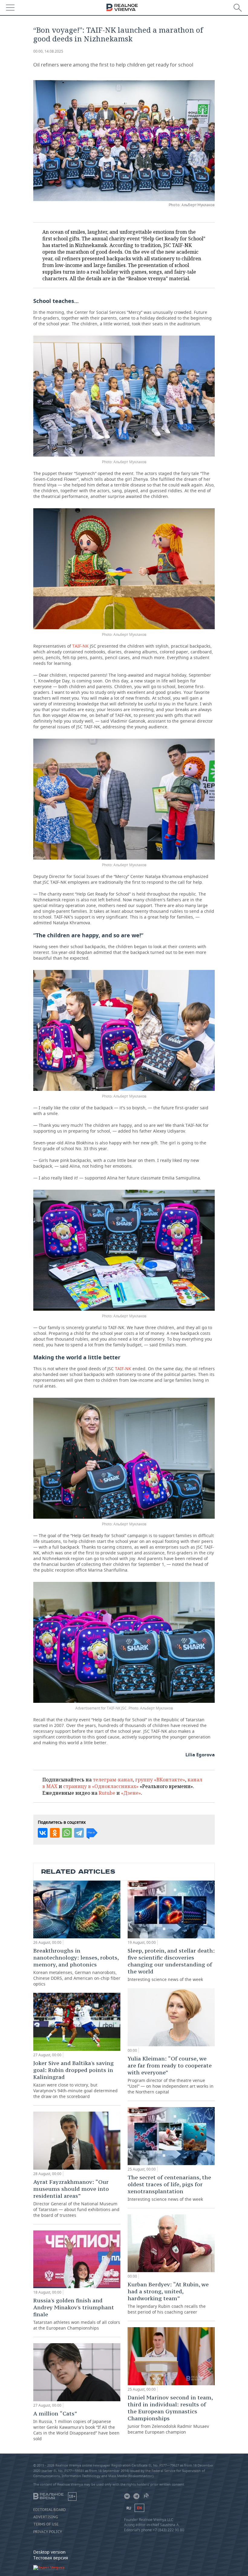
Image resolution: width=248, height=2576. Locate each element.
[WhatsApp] (67, 1833)
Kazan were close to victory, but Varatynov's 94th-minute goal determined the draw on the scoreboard (75, 2079)
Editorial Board (50, 2510)
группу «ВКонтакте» (160, 1780)
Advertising (46, 2517)
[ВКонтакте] (43, 1833)
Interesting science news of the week (171, 1965)
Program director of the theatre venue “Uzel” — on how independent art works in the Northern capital (171, 2075)
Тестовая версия (51, 2558)
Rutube (107, 1793)
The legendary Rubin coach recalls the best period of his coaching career (168, 2298)
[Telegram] (79, 1833)
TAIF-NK (80, 646)
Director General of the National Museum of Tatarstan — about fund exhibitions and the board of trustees (76, 2198)
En (139, 2508)
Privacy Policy (48, 2532)
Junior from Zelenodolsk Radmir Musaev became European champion (170, 2414)
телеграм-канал (113, 1780)
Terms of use (46, 2524)
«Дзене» (131, 1793)
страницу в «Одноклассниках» (101, 1786)
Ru (129, 2508)
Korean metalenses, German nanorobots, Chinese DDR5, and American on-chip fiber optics (77, 1967)
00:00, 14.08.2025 (48, 51)
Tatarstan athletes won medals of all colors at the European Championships (77, 2314)
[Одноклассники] (55, 1833)
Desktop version (49, 2552)
